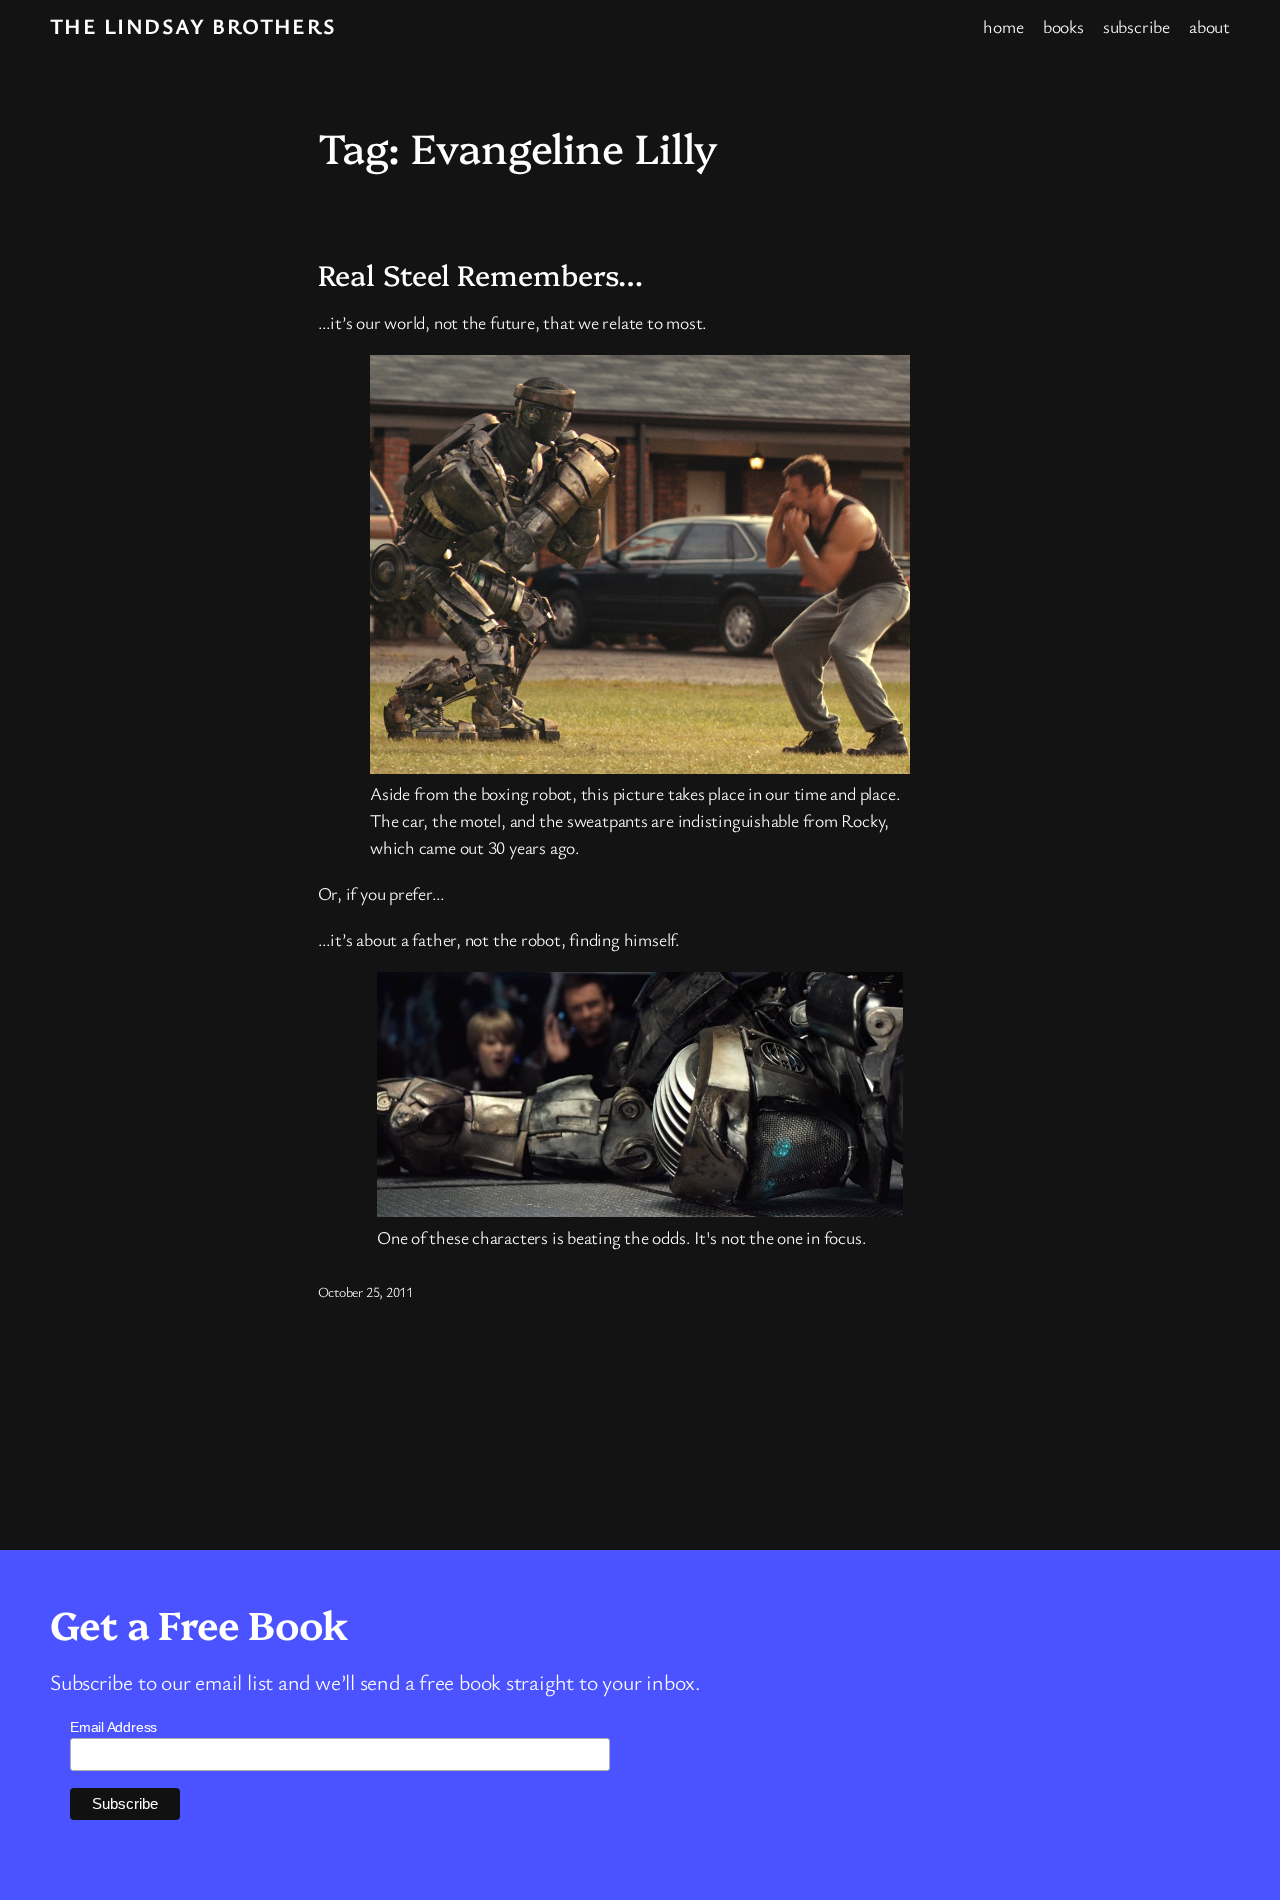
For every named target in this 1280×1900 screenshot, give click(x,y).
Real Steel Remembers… (480, 274)
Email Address (113, 1727)
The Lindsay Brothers (193, 25)
